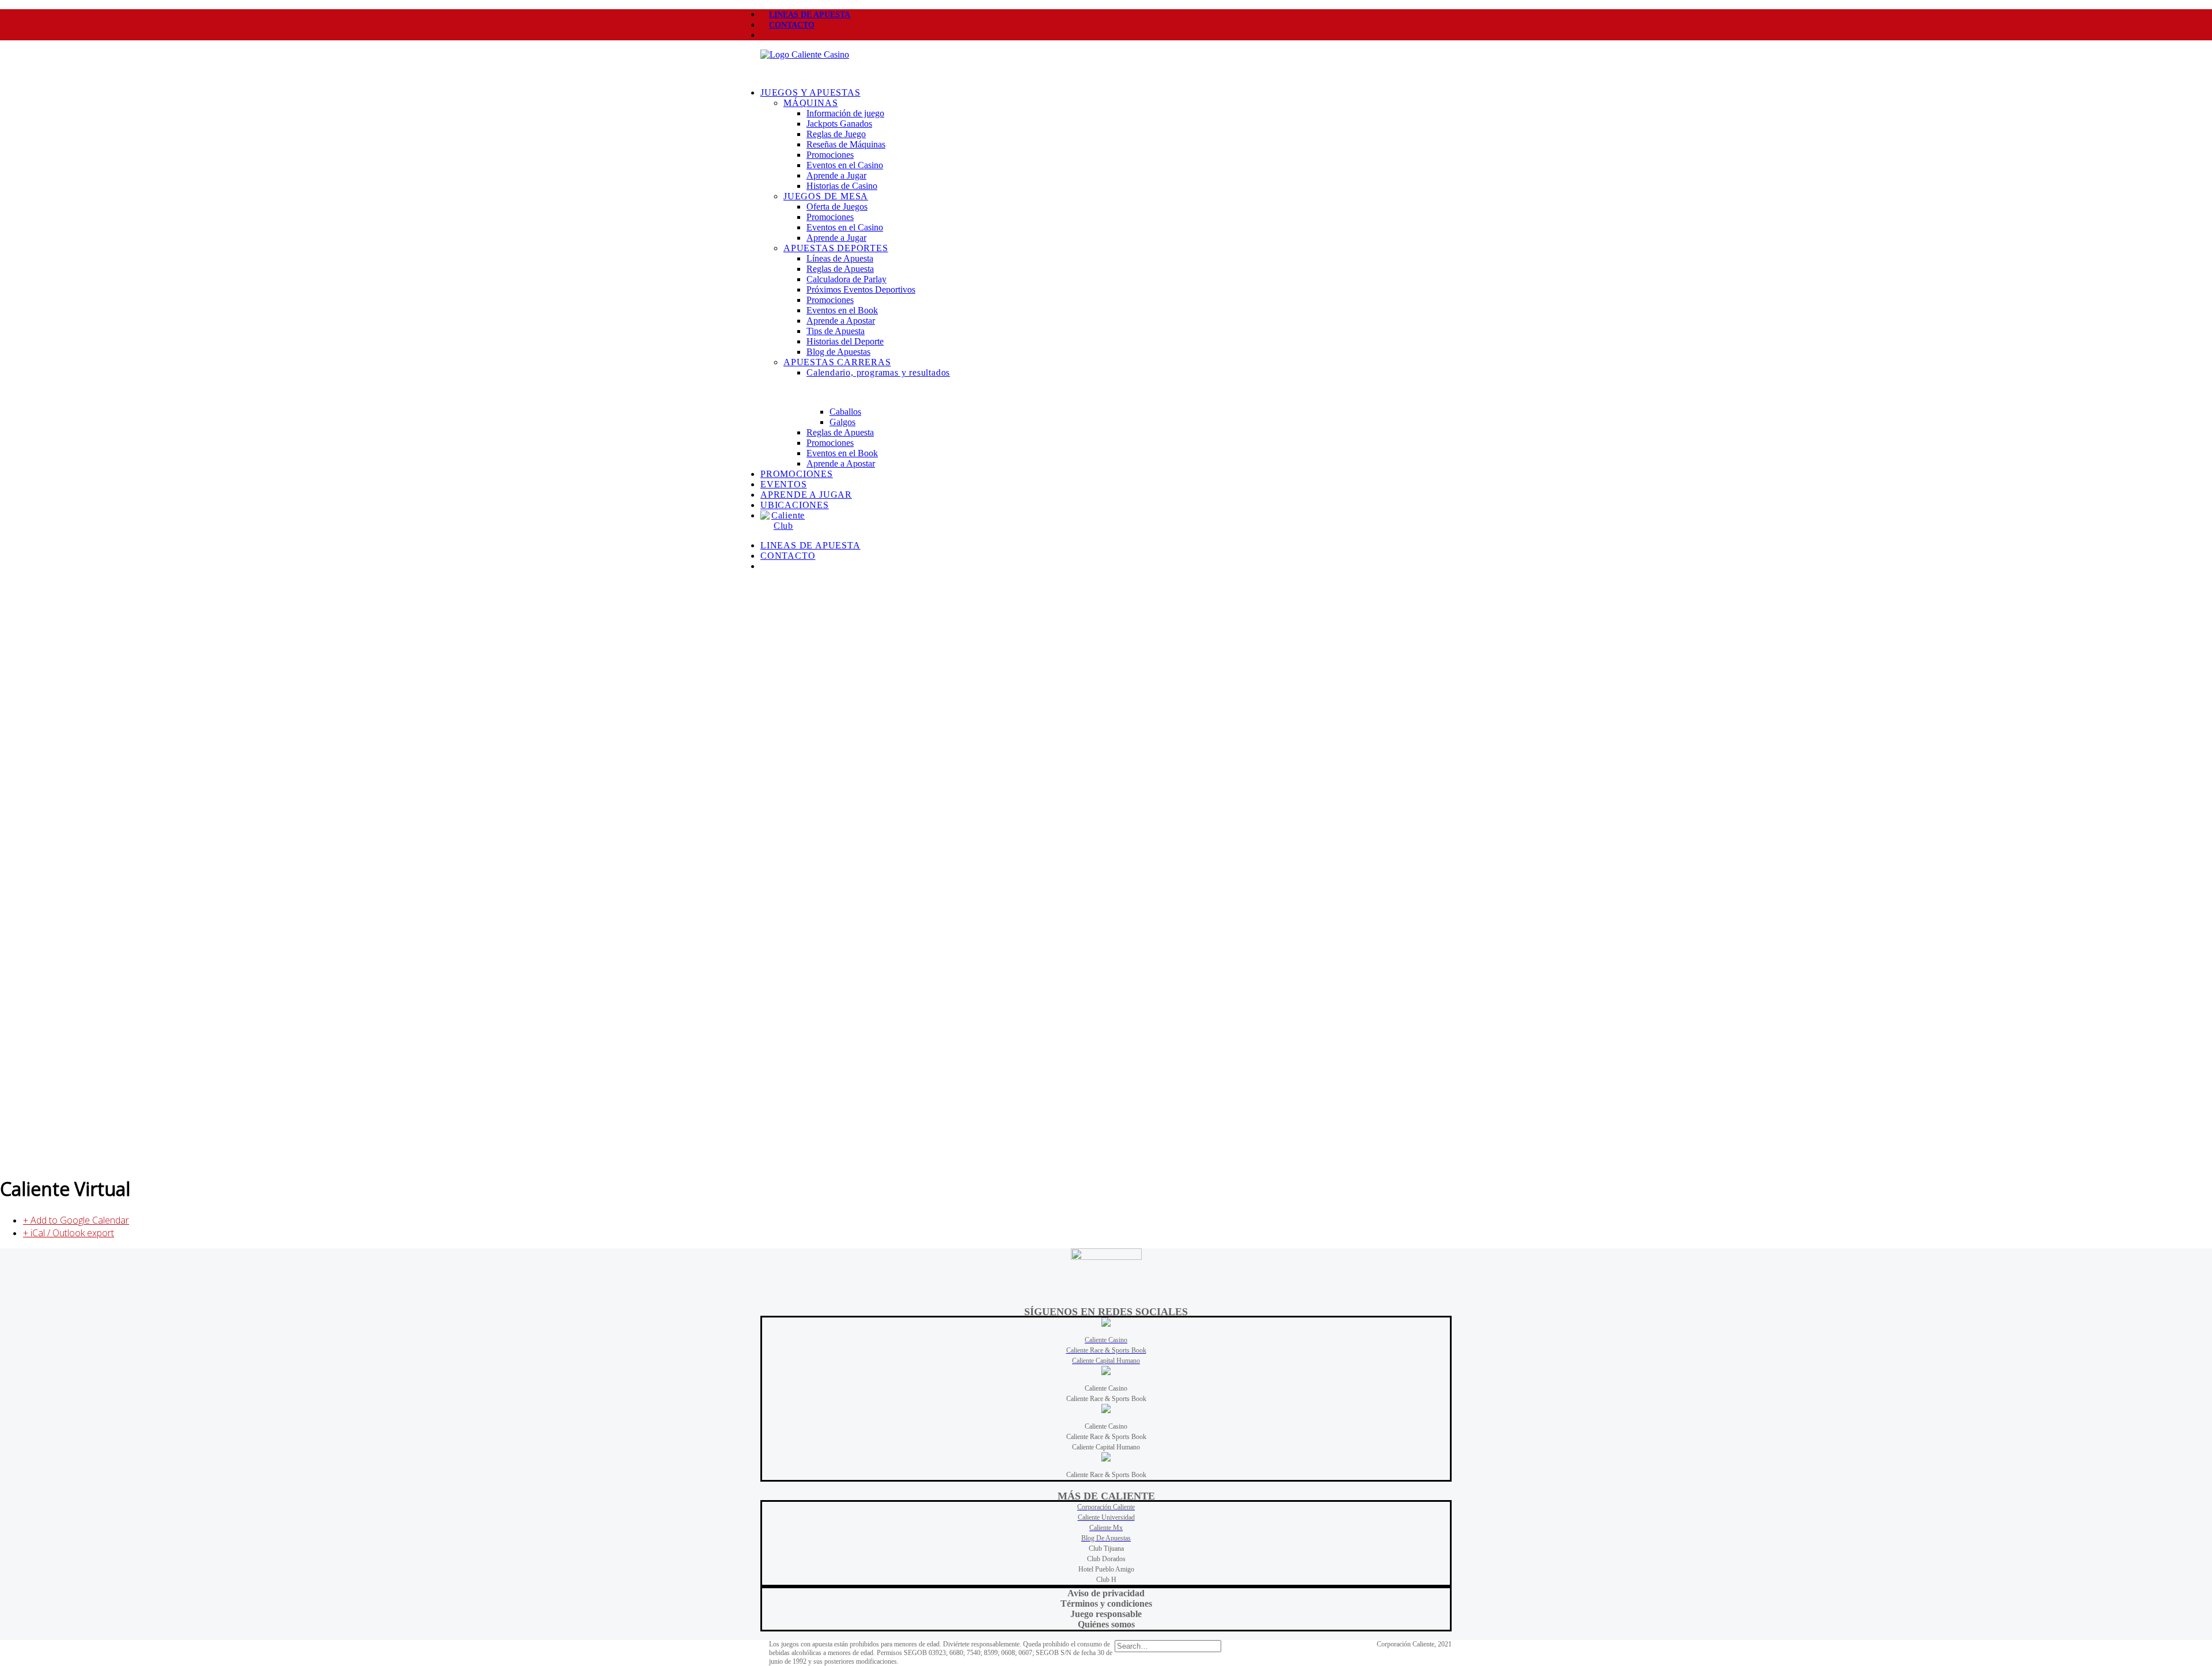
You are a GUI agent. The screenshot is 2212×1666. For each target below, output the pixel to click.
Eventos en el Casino (845, 165)
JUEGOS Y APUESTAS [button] (810, 92)
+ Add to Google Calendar (76, 1220)
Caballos (845, 412)
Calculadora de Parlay (846, 279)
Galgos (842, 422)
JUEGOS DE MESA (826, 196)
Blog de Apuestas (838, 352)
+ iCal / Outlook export (69, 1233)
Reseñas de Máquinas (846, 144)
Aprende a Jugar (836, 175)
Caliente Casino (1106, 1388)
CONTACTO (792, 25)
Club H (1106, 1580)
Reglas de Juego (836, 134)
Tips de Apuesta (836, 331)
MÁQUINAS (810, 103)
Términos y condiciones (1106, 1603)
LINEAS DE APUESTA (810, 15)
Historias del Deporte (845, 341)
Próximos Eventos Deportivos (861, 289)
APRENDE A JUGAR (806, 495)
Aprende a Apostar (841, 321)
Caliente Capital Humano (1106, 1447)
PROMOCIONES (797, 474)
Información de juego (845, 113)
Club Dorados (1106, 1559)
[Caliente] (1106, 64)
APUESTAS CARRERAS (837, 362)
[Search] (1168, 1646)
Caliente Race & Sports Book (1106, 1399)
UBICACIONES (795, 505)
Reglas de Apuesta (840, 269)
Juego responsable (1106, 1614)
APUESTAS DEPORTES (836, 248)
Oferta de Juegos (837, 207)
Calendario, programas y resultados (878, 372)
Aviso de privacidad (1106, 1593)
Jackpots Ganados (839, 124)
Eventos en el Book (842, 310)
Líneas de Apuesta (840, 258)
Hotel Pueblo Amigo (1106, 1569)
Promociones (830, 155)
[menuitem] (1106, 14)
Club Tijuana (1106, 1548)
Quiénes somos (1106, 1624)
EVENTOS (784, 484)
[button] (769, 35)
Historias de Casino (842, 186)
